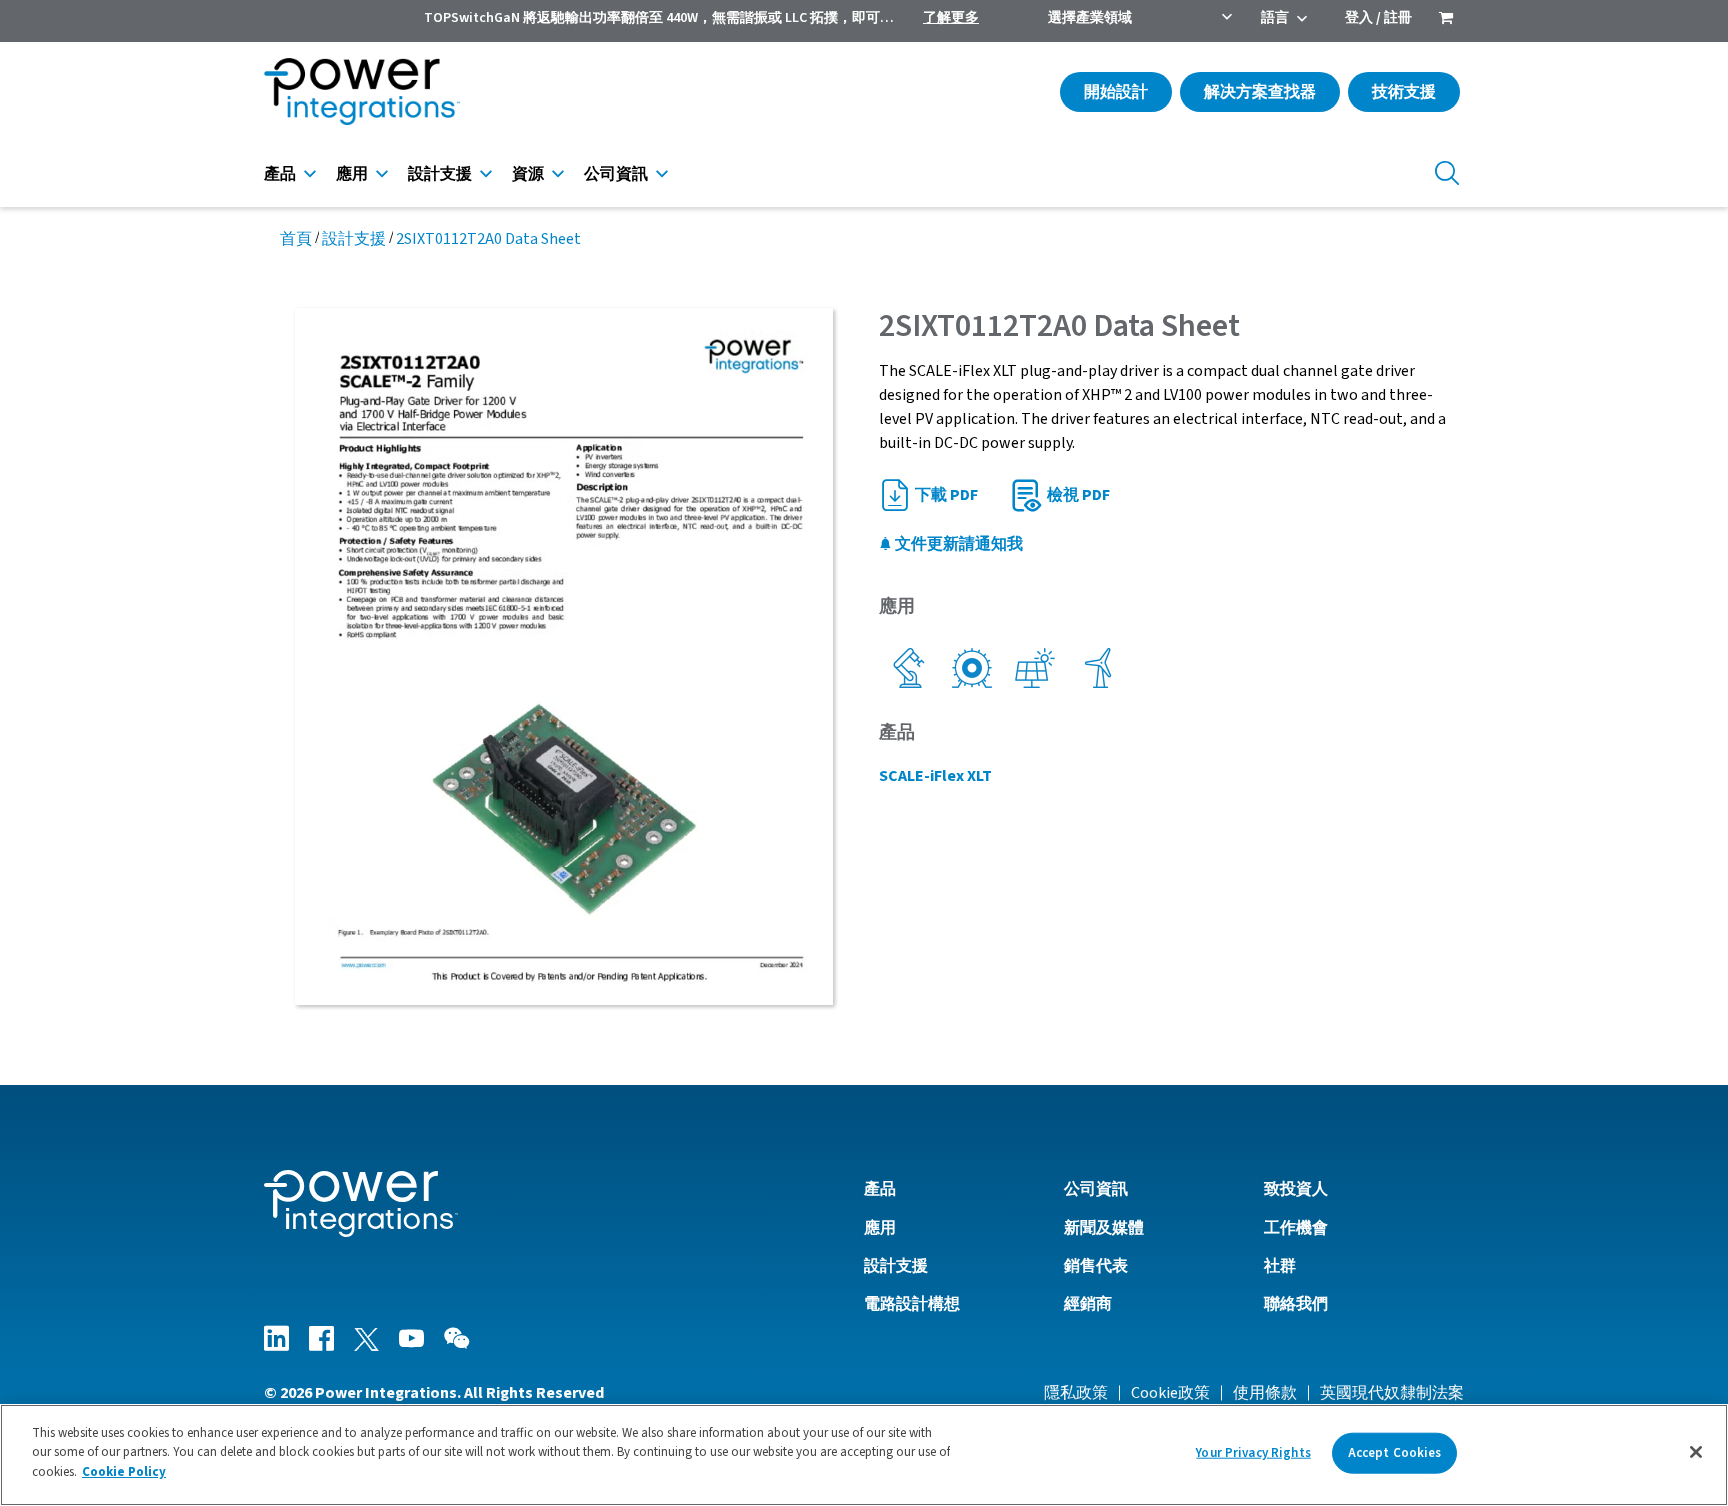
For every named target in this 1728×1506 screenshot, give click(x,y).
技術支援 (1404, 92)
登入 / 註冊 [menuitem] (1378, 18)
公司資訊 (616, 174)
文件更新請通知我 (957, 544)
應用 (352, 174)
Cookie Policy (124, 1472)
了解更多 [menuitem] (951, 18)
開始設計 (1116, 92)
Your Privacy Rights (1253, 1453)
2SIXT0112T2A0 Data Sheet (488, 239)
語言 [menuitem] (1275, 18)
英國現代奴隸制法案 (1392, 1393)
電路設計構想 (912, 1304)
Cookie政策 (1170, 1393)
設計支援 (440, 174)
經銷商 (1088, 1304)
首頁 (296, 239)
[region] (864, 1455)
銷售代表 (1096, 1266)
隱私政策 (1076, 1393)
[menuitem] (1446, 20)
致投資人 (1296, 1189)
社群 (1280, 1266)
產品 (280, 174)
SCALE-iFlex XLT (935, 776)
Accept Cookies (1395, 1453)
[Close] (1696, 1452)
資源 (528, 174)
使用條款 (1265, 1393)
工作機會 (1296, 1228)
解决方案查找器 (1260, 92)
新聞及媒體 (1104, 1228)
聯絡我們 (1296, 1304)
